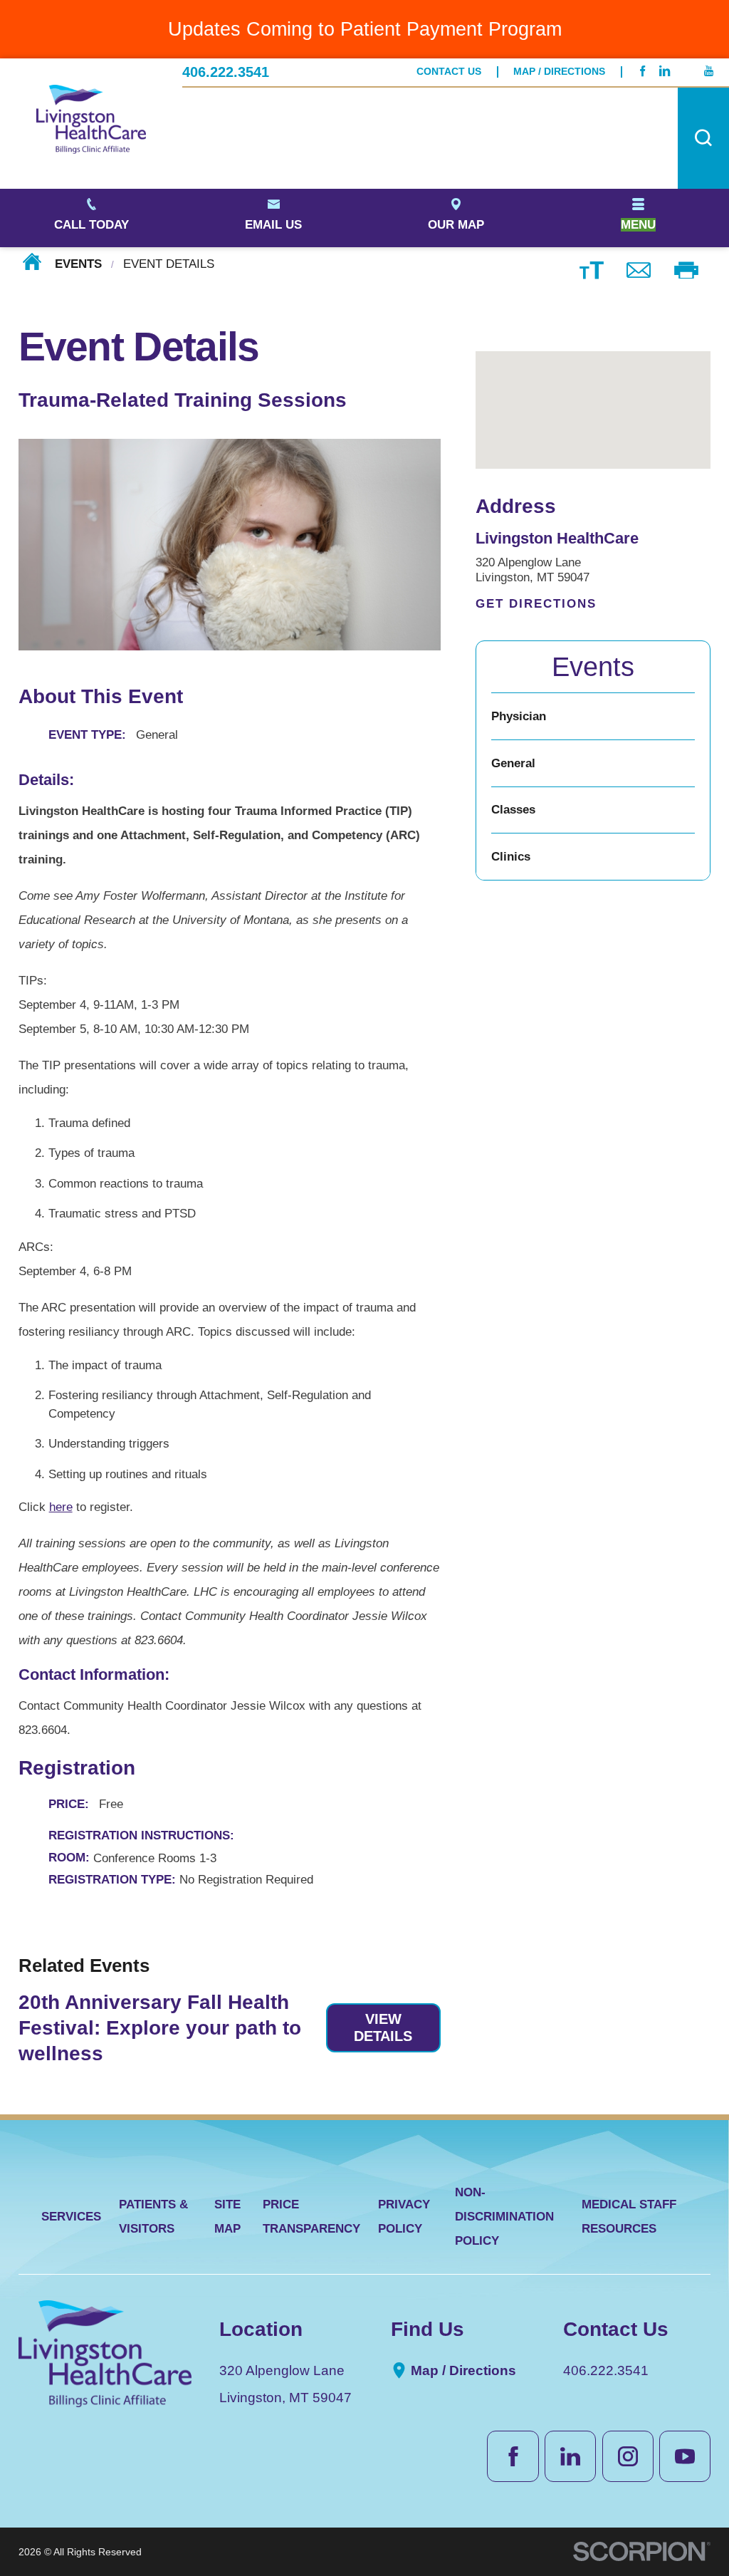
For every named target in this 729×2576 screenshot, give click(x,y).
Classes (513, 810)
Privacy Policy (404, 2217)
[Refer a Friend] (639, 269)
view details (383, 2027)
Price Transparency (311, 2217)
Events (78, 264)
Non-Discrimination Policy (504, 2217)
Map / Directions (559, 72)
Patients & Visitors (153, 2217)
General (513, 763)
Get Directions (536, 604)
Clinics (511, 857)
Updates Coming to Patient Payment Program (365, 29)
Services (71, 2217)
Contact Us (449, 72)
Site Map (227, 2217)
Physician (519, 716)
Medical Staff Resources (629, 2217)
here (61, 1507)
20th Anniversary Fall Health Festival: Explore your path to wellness (160, 2027)
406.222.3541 (226, 72)
